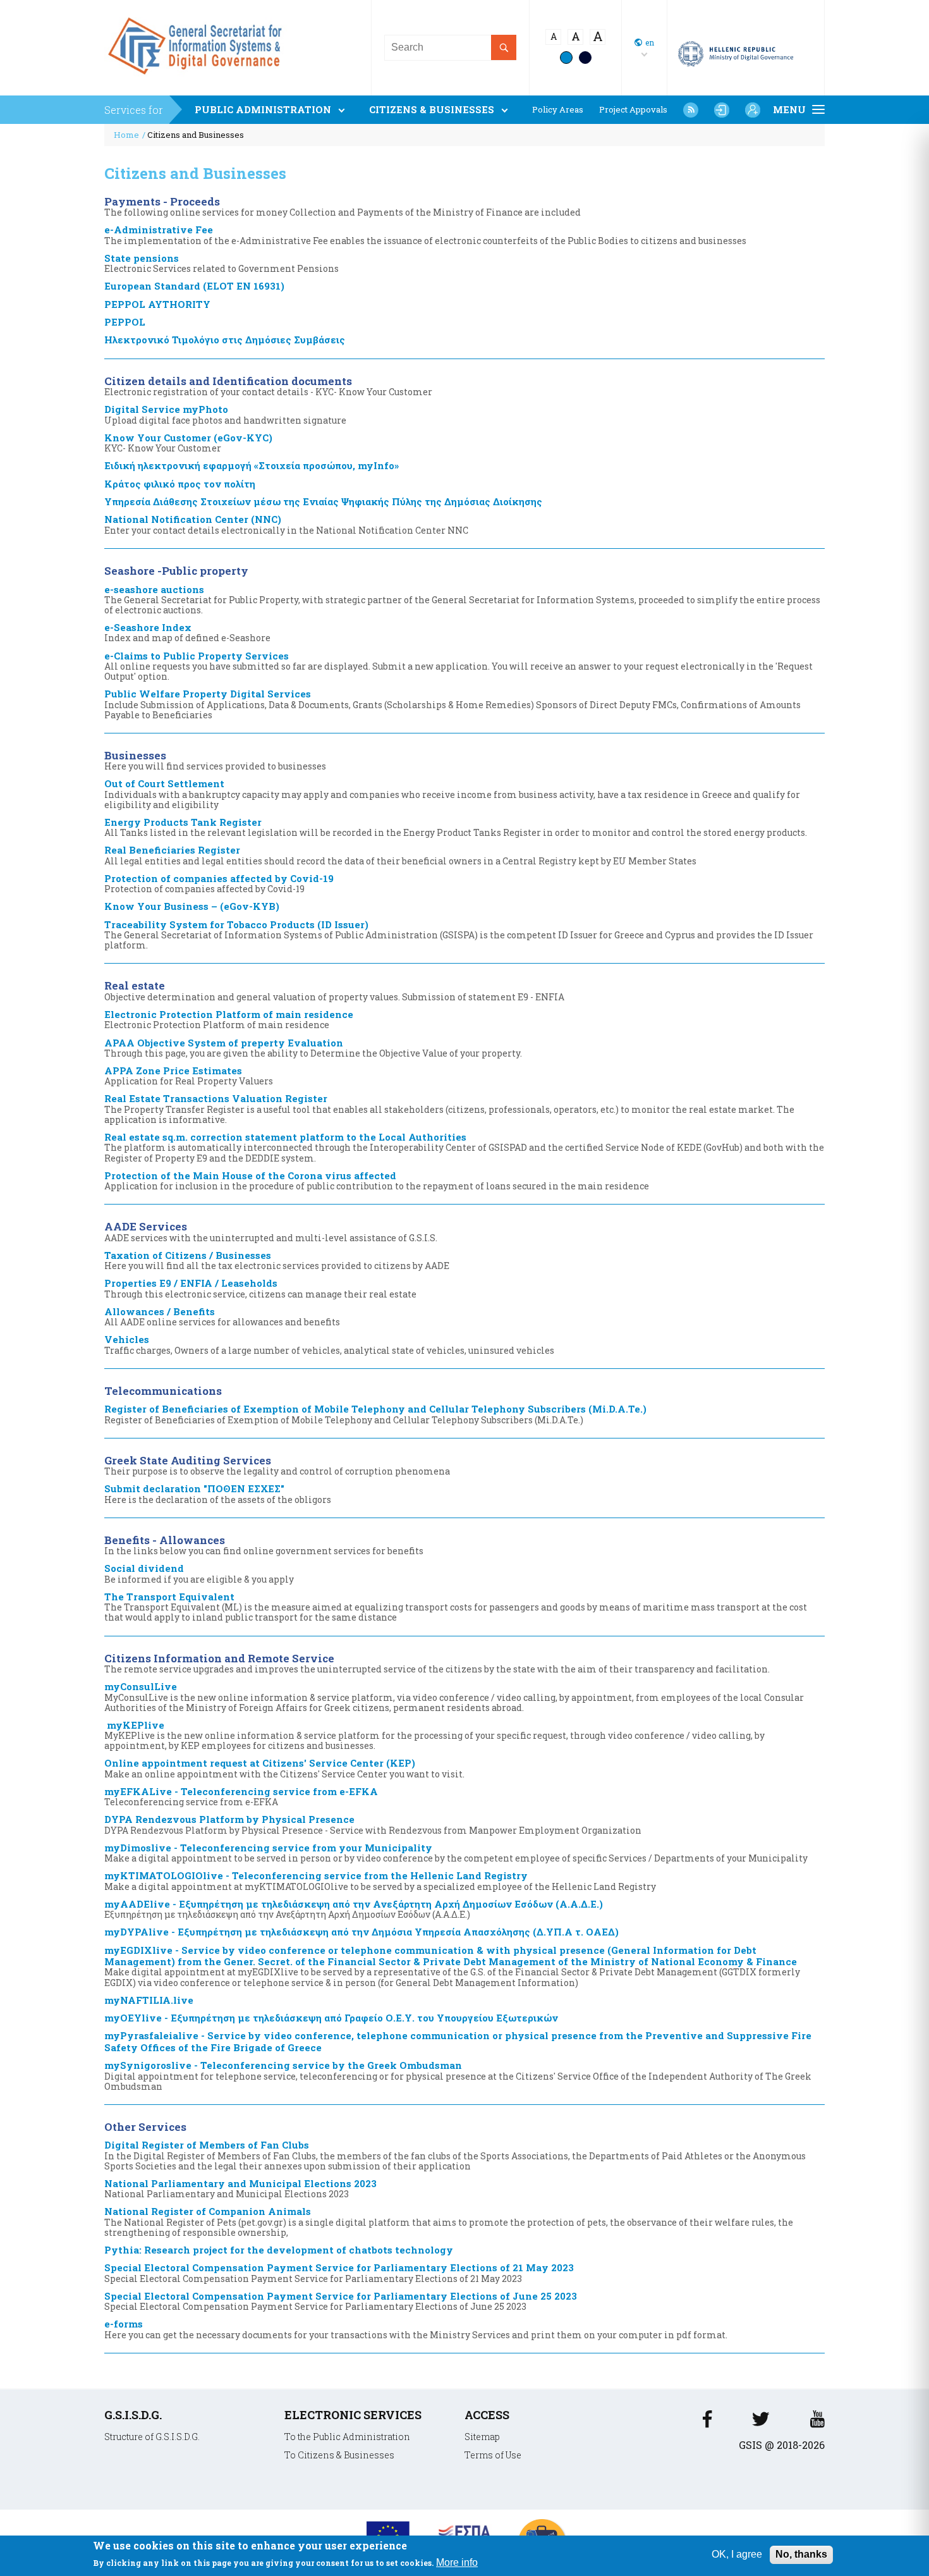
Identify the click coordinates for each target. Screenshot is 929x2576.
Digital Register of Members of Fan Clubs (455, 2155)
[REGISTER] (753, 110)
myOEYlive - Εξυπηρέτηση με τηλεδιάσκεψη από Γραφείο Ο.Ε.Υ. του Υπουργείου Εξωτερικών (331, 2018)
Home (126, 135)
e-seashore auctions (462, 599)
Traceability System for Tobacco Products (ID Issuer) (459, 935)
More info (457, 2562)
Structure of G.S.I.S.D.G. (152, 2437)
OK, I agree (737, 2554)
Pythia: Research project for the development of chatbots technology (279, 2250)
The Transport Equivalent (456, 1607)
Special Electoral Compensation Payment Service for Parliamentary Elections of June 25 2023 (341, 2301)
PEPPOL (125, 322)
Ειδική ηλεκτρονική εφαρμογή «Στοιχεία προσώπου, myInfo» (252, 465)
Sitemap (482, 2437)
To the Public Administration (347, 2437)
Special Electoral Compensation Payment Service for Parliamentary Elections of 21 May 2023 (339, 2272)
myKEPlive (434, 1735)
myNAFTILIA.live (149, 2000)
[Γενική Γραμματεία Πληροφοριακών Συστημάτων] (707, 2423)
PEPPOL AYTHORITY (157, 304)
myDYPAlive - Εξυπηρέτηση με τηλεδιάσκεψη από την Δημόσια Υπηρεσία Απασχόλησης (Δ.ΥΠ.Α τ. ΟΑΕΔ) (361, 1932)
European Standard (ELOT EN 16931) (194, 286)
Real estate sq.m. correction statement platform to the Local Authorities (464, 1147)
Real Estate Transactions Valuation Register (449, 1108)
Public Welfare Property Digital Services (452, 704)
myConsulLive (454, 1696)
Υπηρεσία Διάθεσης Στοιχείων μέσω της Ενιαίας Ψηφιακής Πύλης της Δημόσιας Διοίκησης (323, 501)
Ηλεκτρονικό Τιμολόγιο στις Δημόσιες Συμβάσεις (225, 340)
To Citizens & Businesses (339, 2455)
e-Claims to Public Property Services (458, 666)
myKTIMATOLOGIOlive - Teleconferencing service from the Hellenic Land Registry (380, 1880)
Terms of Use (493, 2455)
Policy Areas (558, 110)
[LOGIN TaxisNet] (722, 110)
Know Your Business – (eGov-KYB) (192, 906)
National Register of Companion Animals (449, 2221)
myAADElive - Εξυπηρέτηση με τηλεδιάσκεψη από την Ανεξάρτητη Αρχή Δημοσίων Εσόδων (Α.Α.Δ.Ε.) (354, 1909)
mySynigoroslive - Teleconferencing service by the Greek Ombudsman (458, 2075)
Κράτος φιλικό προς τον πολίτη (180, 484)
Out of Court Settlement (452, 794)
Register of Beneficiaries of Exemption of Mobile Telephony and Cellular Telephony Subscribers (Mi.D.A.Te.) (375, 1414)
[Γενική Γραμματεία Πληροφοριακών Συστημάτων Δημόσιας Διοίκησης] (198, 79)
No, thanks (801, 2554)
